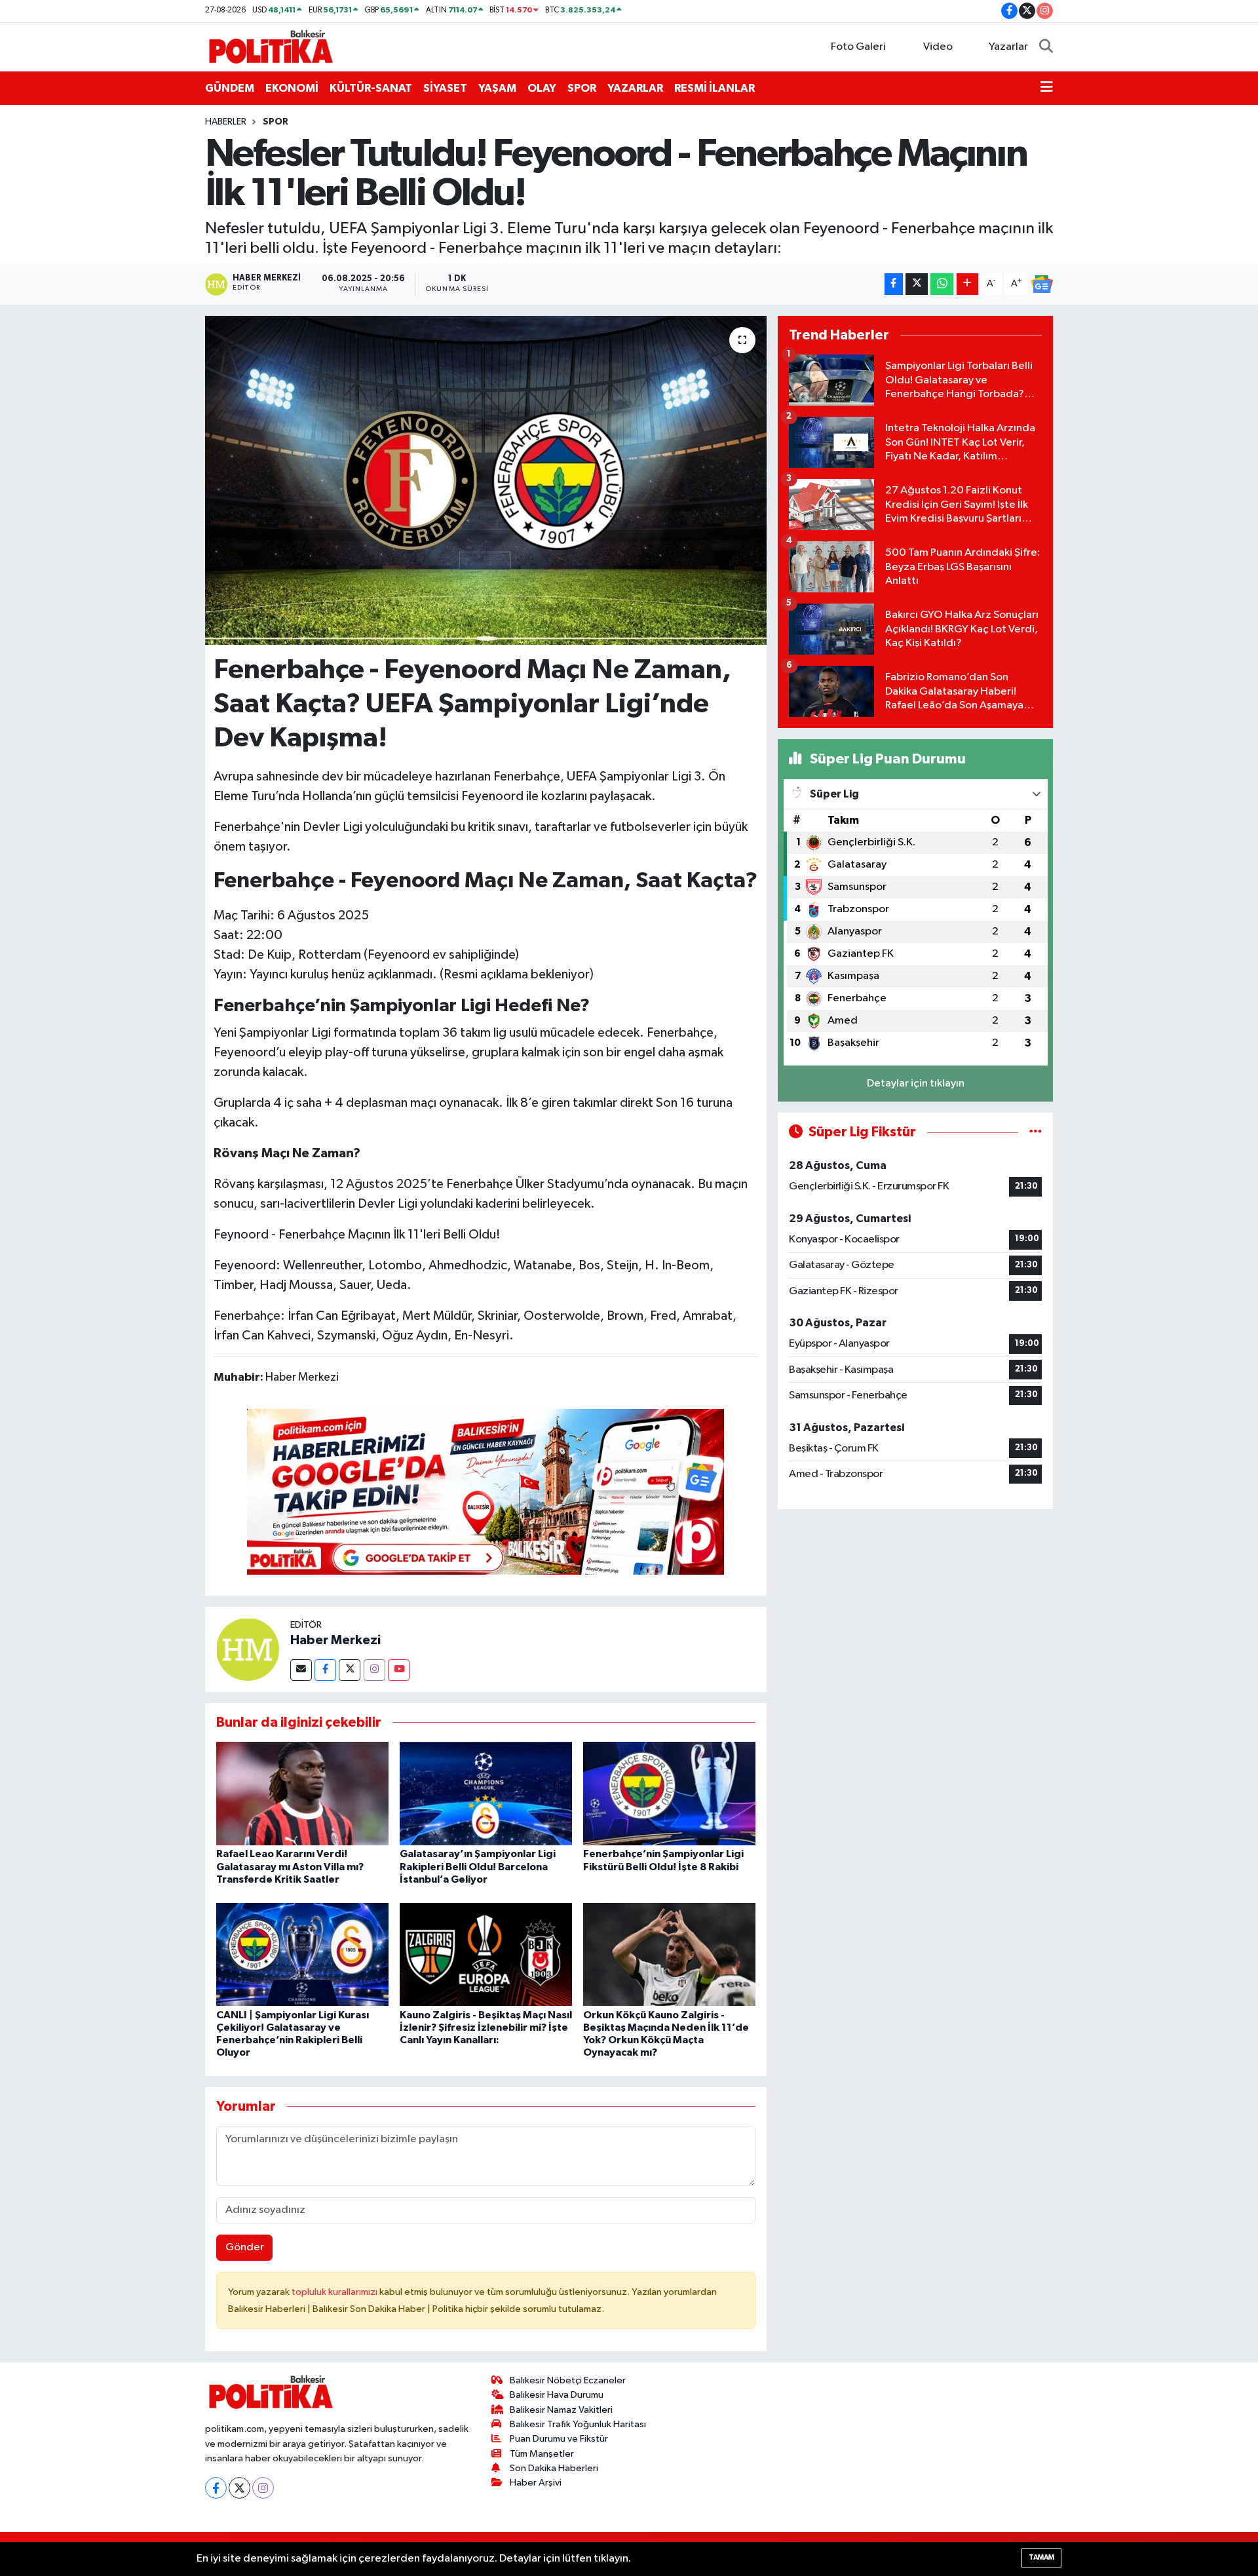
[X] (239, 2488)
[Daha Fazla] (967, 284)
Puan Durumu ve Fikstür (559, 2439)
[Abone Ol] (1042, 284)
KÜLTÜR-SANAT (371, 88)
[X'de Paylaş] (917, 284)
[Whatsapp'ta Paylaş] (942, 284)
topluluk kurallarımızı (335, 2292)
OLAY (542, 88)
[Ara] (1046, 47)
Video (938, 47)
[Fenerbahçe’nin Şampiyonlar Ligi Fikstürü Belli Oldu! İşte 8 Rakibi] (669, 1793)
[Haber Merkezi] (248, 1649)
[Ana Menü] (1047, 88)
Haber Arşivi (536, 2483)
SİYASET (445, 88)
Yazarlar (1008, 47)
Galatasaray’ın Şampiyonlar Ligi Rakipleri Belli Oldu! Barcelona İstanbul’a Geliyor (478, 1866)
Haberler (226, 122)
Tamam (1041, 2557)
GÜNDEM (230, 88)
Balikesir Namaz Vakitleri (561, 2410)
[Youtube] (399, 1670)
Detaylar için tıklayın (916, 1084)
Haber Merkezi (335, 1640)
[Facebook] (325, 1670)
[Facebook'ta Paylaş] (894, 284)
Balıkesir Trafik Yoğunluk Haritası (578, 2424)
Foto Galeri (858, 47)
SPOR (582, 88)
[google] (486, 1491)
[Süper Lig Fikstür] (1036, 1132)
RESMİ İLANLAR (715, 88)
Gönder (245, 2247)
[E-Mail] (301, 1670)
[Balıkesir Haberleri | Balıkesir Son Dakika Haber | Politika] (271, 46)
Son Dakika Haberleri (554, 2468)
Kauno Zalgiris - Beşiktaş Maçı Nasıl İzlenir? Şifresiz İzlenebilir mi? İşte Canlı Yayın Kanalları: (486, 2028)
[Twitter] (350, 1670)
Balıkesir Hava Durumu (557, 2395)
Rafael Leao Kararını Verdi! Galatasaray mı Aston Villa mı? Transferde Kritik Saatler (290, 1866)
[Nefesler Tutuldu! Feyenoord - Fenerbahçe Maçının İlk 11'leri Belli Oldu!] (486, 480)
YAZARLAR (635, 88)
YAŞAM (497, 88)
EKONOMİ (292, 88)
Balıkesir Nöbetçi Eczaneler (568, 2380)
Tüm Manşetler (542, 2454)
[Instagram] (374, 1670)
